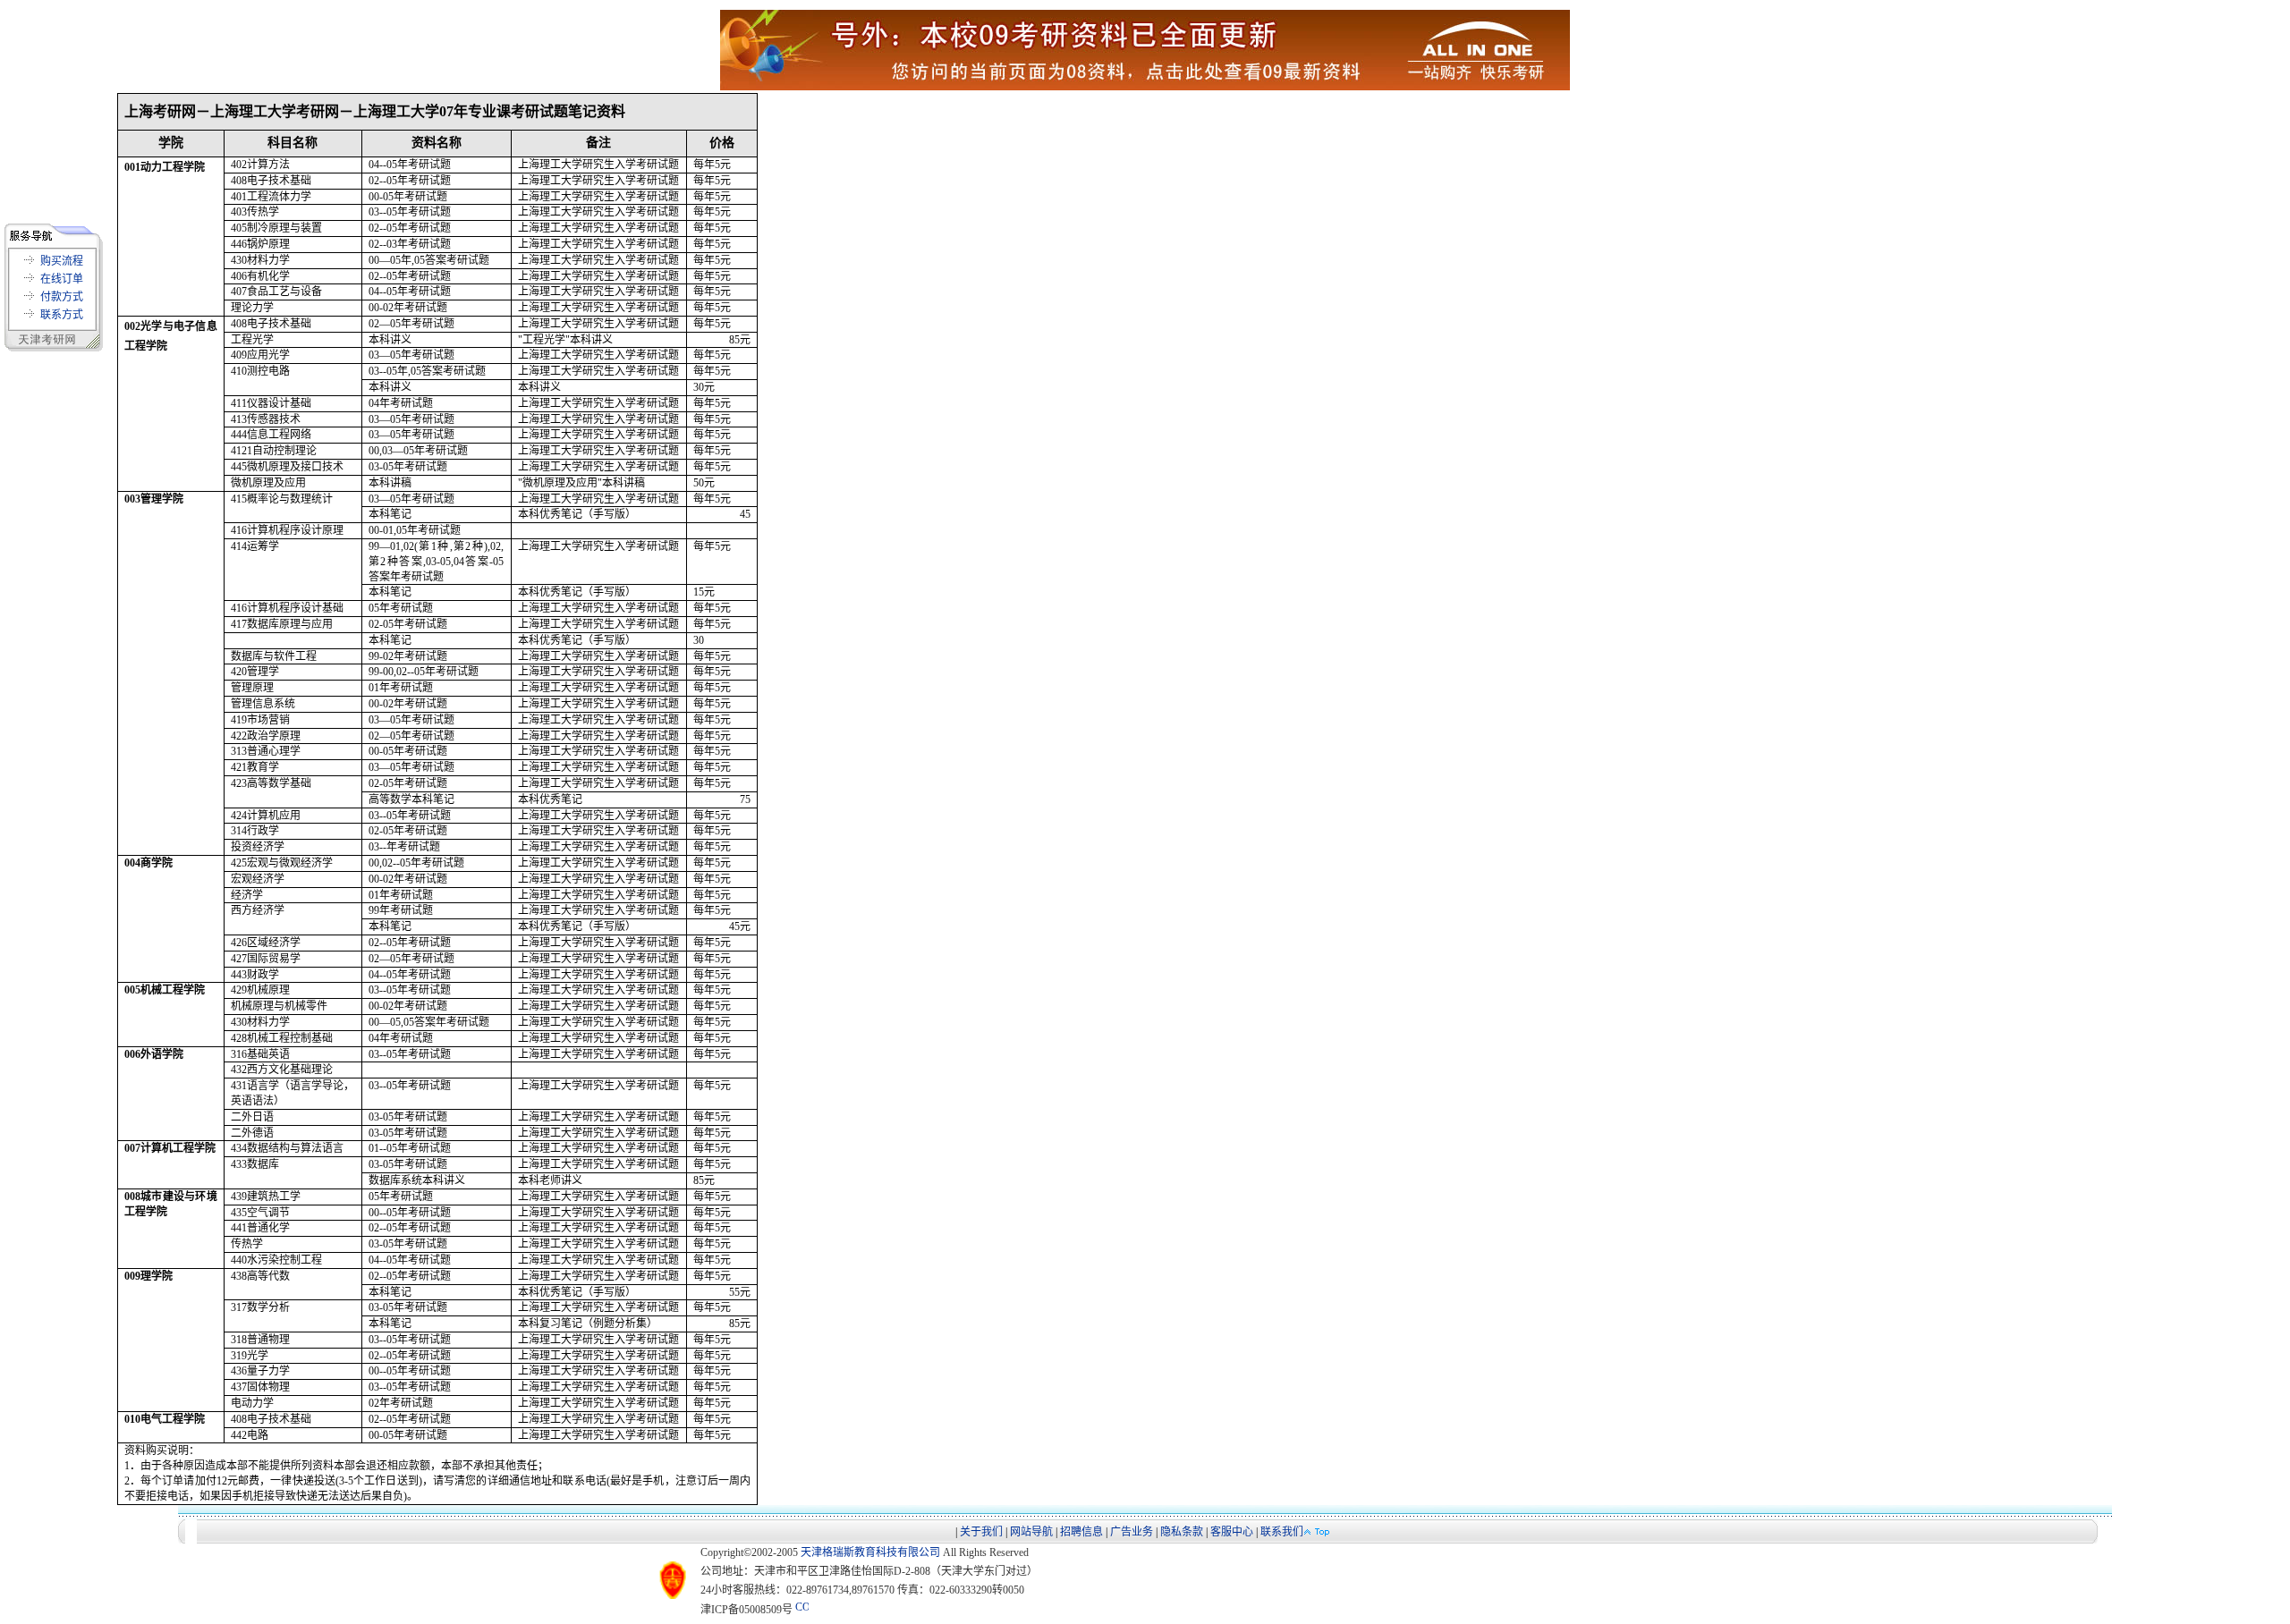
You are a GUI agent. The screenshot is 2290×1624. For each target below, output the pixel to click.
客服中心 (1232, 1532)
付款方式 (62, 297)
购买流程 (62, 261)
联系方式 (62, 315)
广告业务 (1132, 1532)
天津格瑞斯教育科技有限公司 (870, 1552)
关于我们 (981, 1532)
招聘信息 (1081, 1532)
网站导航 (1031, 1532)
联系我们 (1282, 1532)
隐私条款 (1182, 1532)
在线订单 (62, 279)
